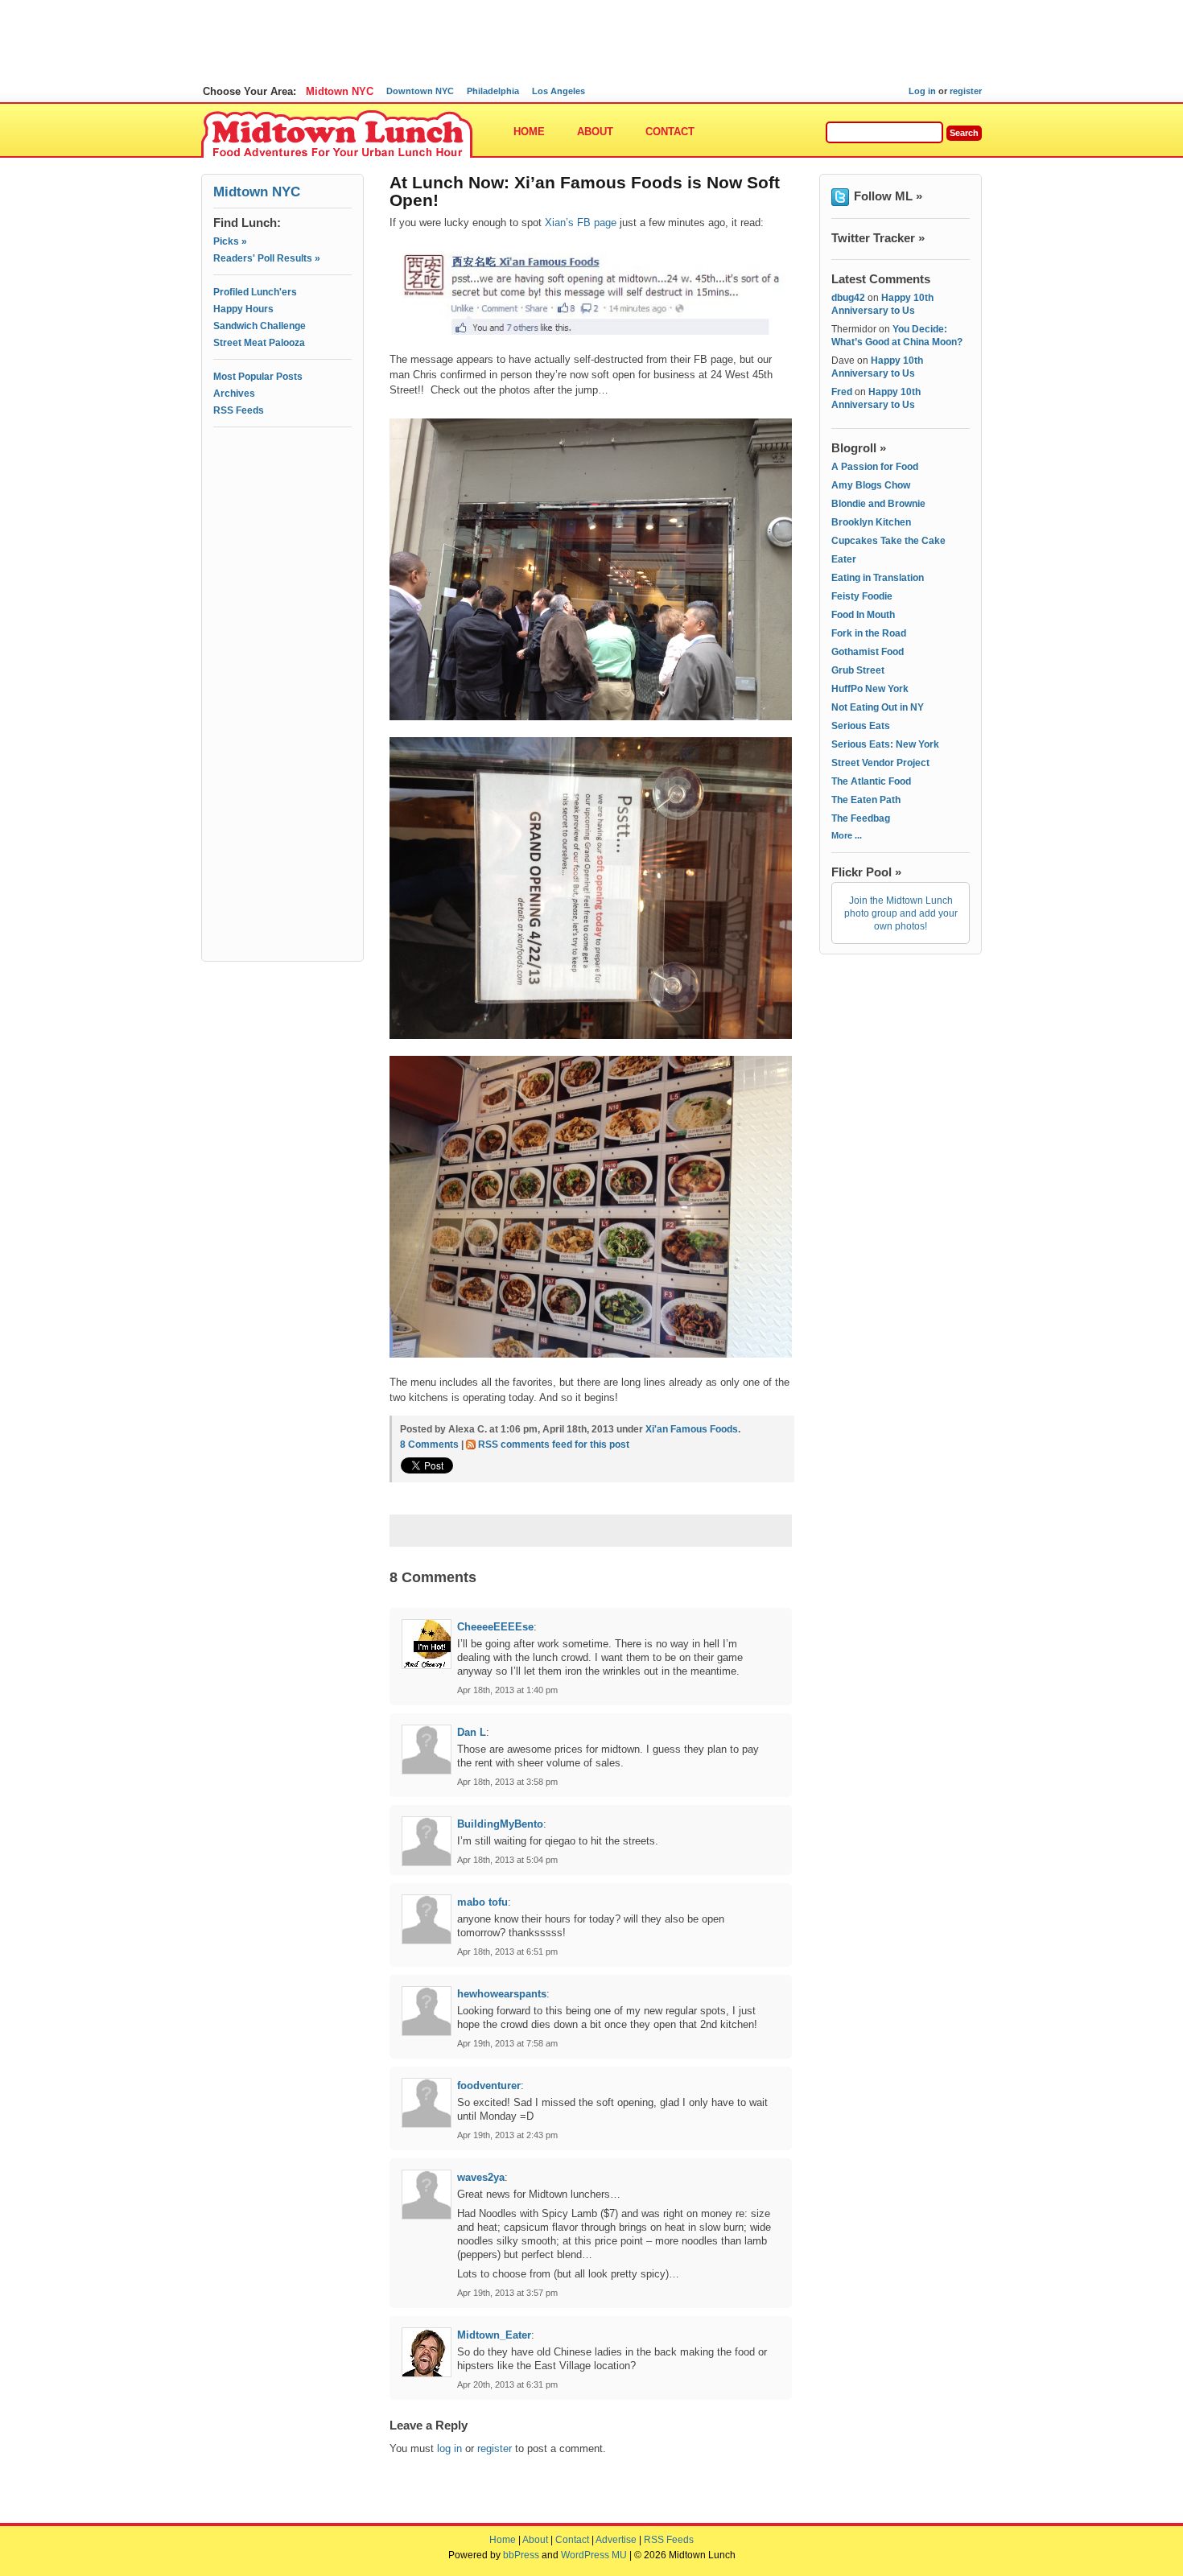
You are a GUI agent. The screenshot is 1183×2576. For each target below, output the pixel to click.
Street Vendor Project (880, 763)
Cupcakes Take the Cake (888, 541)
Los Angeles (559, 91)
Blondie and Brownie (878, 504)
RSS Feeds (239, 410)
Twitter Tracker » (878, 238)
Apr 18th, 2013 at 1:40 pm (507, 1690)
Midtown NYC (340, 91)
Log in (922, 91)
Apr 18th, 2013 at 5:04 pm (507, 1860)
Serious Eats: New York (885, 744)
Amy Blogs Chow (871, 485)
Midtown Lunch (337, 135)
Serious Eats (861, 726)
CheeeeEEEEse (495, 1627)
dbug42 (848, 298)
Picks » (230, 241)
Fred (842, 392)
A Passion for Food (875, 467)
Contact (670, 132)
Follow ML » (888, 196)
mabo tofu (482, 1902)
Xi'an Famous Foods (692, 1429)
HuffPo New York (870, 689)
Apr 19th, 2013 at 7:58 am (507, 2043)
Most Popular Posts (258, 377)
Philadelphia (493, 91)
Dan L (472, 1732)
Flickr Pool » (866, 872)
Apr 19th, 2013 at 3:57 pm (507, 2293)
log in (449, 2448)
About (595, 132)
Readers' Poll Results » (267, 258)
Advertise (616, 2540)
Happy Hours (243, 309)
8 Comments (429, 1445)
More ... (847, 835)
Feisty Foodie (862, 596)
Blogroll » (859, 448)
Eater (844, 559)
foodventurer (489, 2086)
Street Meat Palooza (259, 343)
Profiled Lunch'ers (255, 292)
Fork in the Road (869, 633)
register (966, 91)
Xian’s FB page (581, 223)
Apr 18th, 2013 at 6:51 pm (507, 1952)
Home (529, 132)
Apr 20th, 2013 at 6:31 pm (507, 2384)
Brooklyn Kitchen (871, 522)
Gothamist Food (868, 652)
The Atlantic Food (871, 781)
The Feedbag (861, 818)
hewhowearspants (502, 1994)
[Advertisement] (282, 505)
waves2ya (481, 2177)
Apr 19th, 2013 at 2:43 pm (507, 2135)
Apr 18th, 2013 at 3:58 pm (507, 1782)
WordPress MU (594, 2555)
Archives (234, 394)
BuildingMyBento (500, 1824)
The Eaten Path (866, 800)
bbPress (521, 2555)
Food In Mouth (863, 615)
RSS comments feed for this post (554, 1445)
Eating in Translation (878, 578)
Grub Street (858, 670)
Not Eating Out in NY (878, 707)
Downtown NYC (420, 91)
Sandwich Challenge (260, 326)
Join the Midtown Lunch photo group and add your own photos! (901, 913)
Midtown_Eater (494, 2335)
